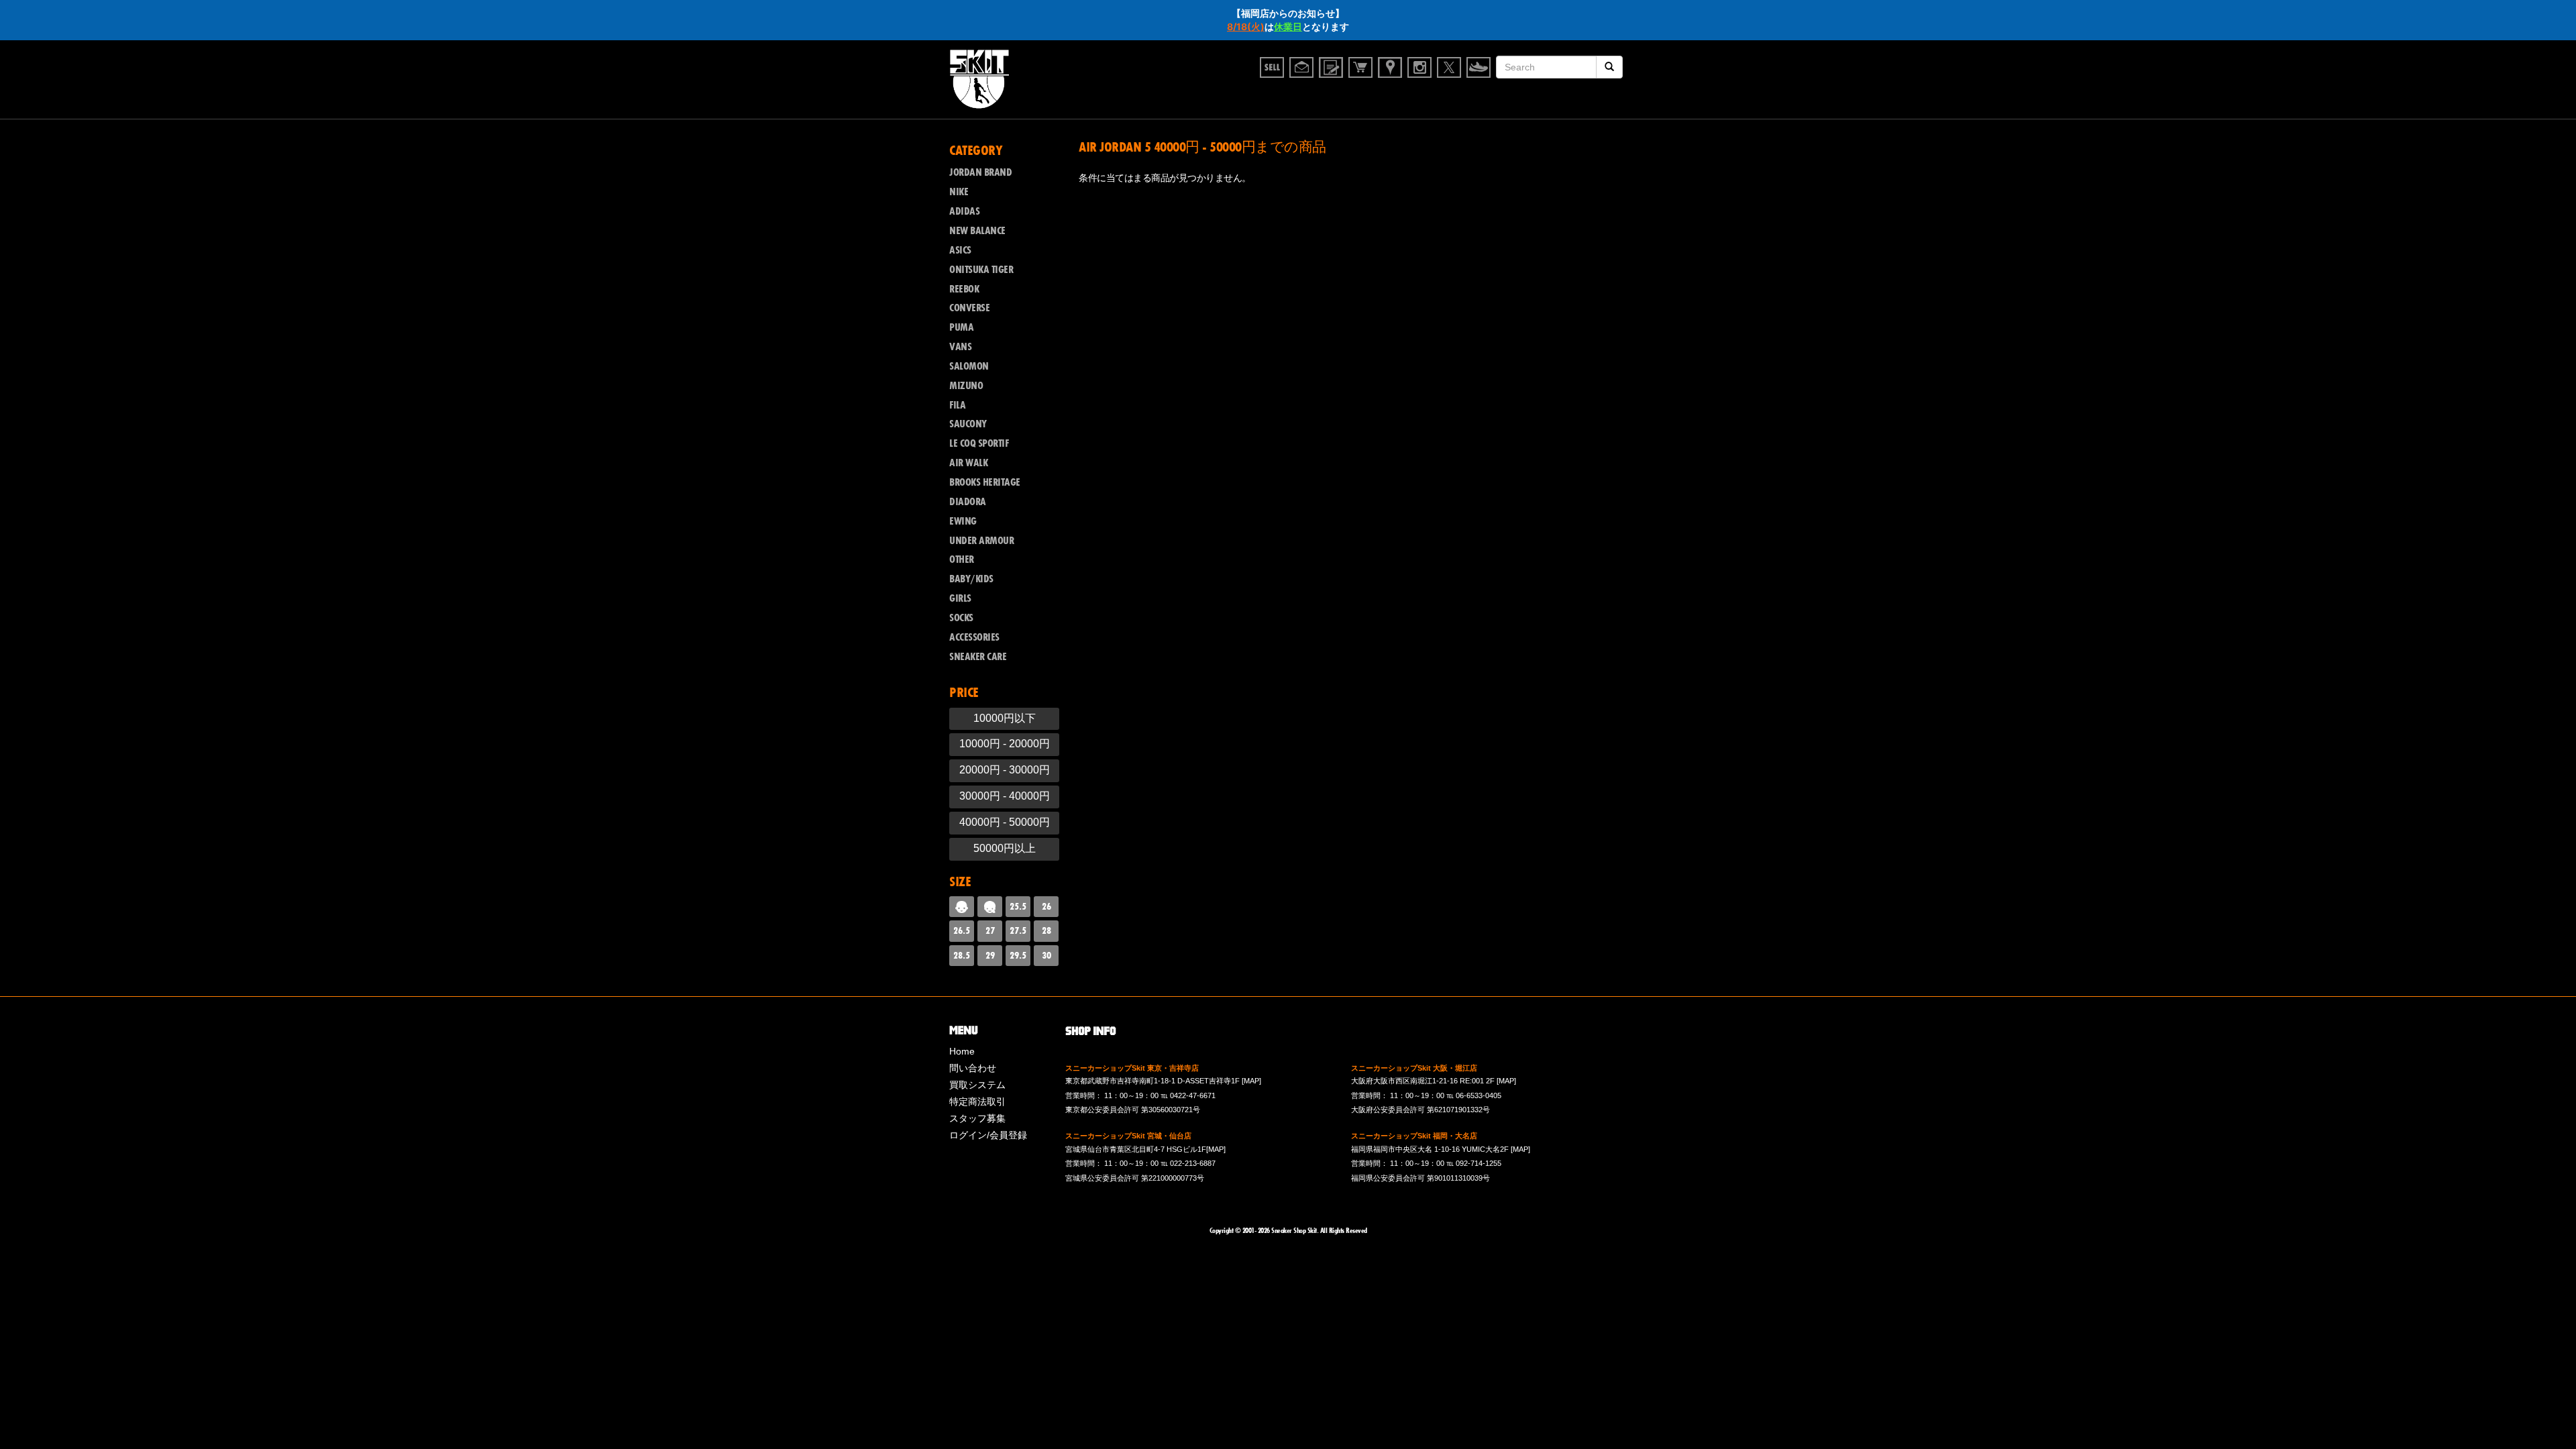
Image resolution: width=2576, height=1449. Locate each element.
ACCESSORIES (974, 637)
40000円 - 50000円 (1005, 822)
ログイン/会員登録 (988, 1135)
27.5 (1018, 930)
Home (962, 1051)
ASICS (960, 250)
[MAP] (1251, 1081)
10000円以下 (1005, 718)
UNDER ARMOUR (981, 541)
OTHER (962, 559)
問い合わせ (973, 1068)
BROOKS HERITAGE (985, 482)
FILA (957, 405)
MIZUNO (966, 386)
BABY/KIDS (971, 579)
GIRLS (960, 598)
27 (990, 930)
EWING (963, 521)
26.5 (962, 930)
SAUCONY (968, 424)
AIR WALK (968, 463)
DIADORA (968, 502)
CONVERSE (969, 308)
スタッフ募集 (977, 1118)
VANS (960, 347)
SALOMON (969, 366)
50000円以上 (1005, 848)
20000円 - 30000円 (1005, 770)
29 (990, 955)
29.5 (1018, 955)
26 (1046, 906)
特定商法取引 (977, 1102)
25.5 (1018, 906)
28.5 (962, 955)
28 (1046, 930)
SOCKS (961, 618)
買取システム (977, 1085)
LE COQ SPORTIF (979, 443)
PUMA (961, 327)
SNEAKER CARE (978, 657)
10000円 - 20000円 (1005, 744)
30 (1046, 955)
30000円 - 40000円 (1005, 796)
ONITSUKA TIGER (981, 270)
